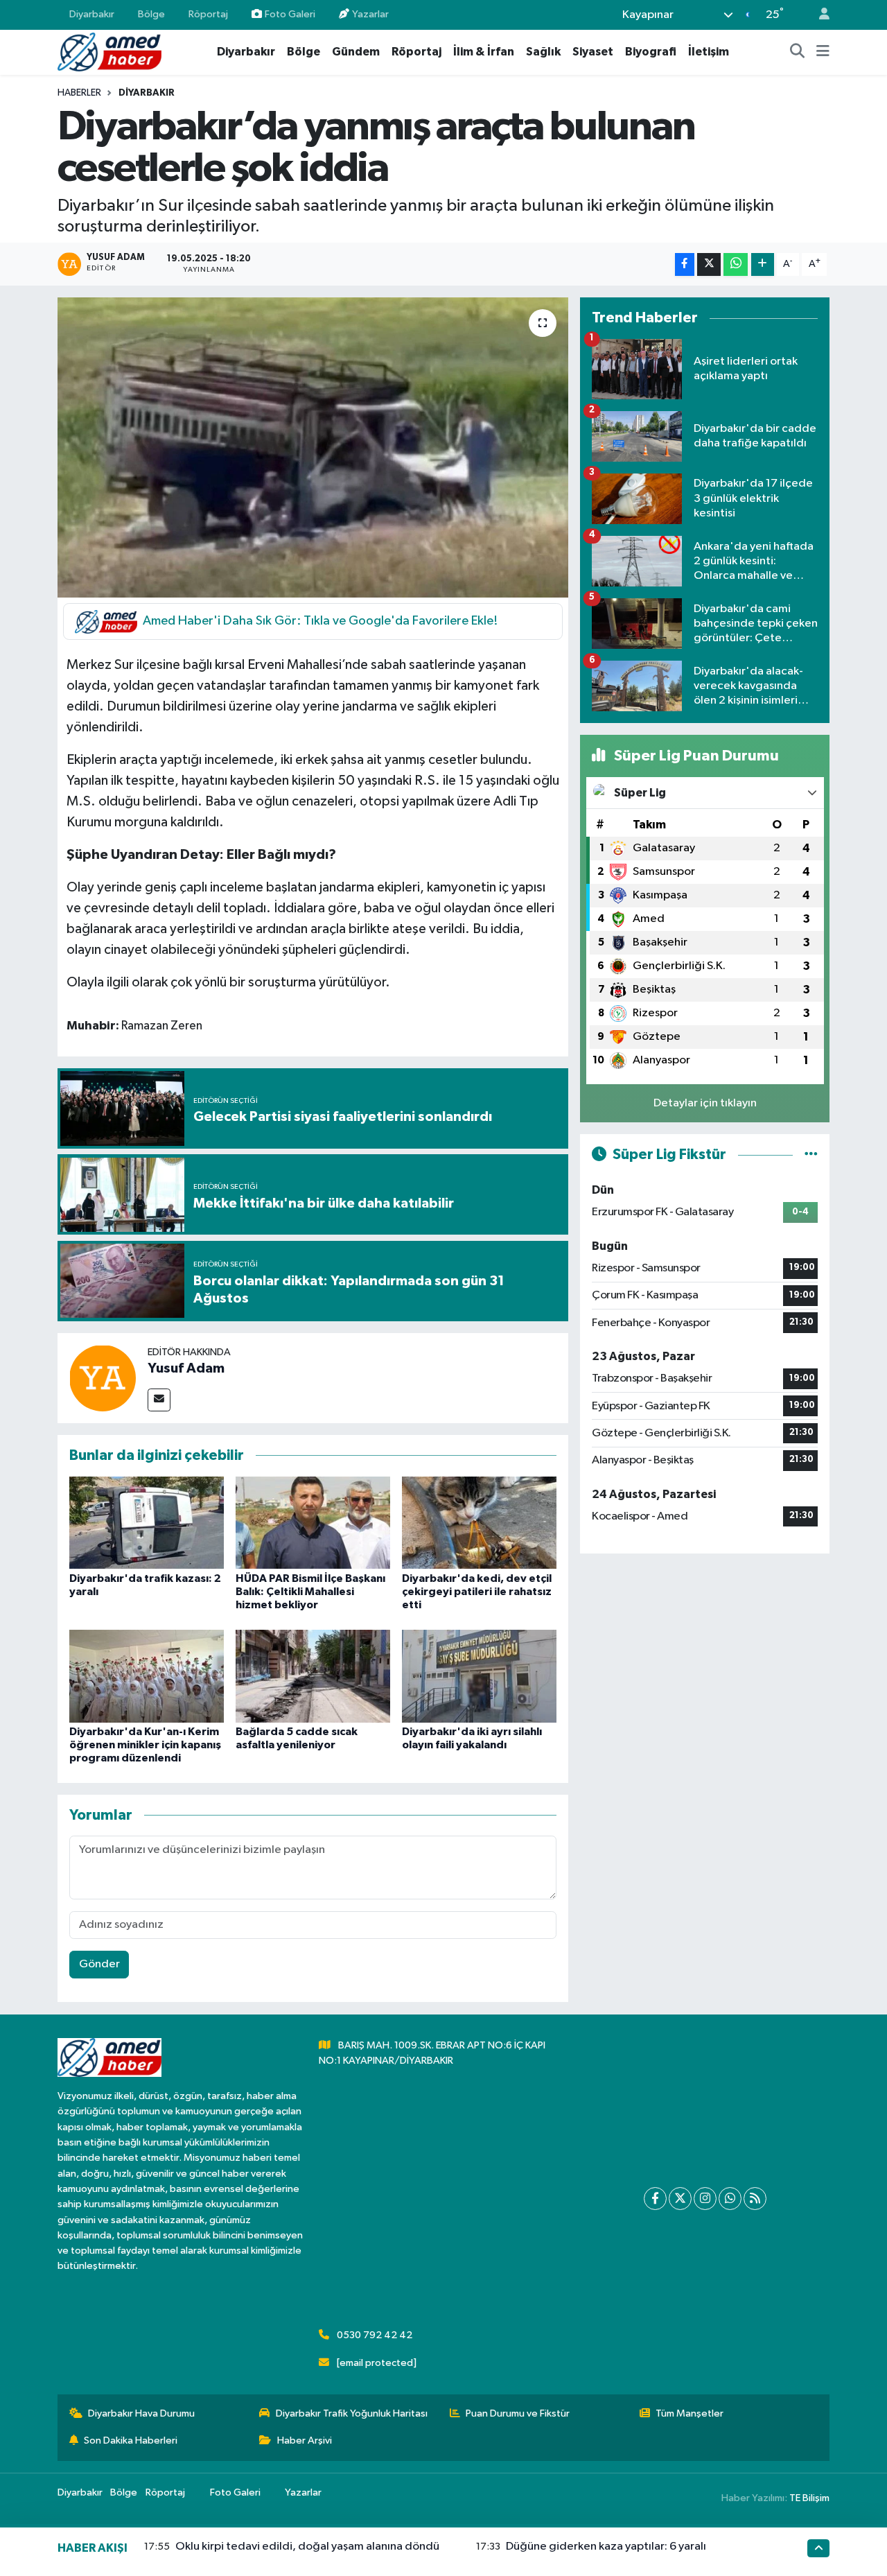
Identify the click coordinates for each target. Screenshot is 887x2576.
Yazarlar (370, 14)
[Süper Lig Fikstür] (811, 1155)
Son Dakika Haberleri (131, 2440)
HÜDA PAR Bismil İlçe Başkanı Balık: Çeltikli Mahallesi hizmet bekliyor (310, 1592)
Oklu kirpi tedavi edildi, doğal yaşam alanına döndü (307, 2547)
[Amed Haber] (109, 52)
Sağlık (543, 52)
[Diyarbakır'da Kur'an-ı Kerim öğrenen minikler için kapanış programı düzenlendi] (147, 1676)
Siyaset (593, 52)
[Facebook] (655, 2199)
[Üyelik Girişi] (818, 15)
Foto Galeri (290, 14)
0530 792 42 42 (375, 2335)
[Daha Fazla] (763, 264)
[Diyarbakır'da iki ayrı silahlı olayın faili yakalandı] (479, 1676)
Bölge (151, 14)
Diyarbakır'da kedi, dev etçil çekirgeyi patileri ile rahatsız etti (477, 1592)
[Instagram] (705, 2199)
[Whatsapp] (730, 2199)
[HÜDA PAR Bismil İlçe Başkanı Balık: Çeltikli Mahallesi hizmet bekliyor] (313, 1523)
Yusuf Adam (186, 1368)
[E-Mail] (159, 1400)
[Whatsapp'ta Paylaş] (736, 264)
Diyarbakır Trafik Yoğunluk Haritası (352, 2413)
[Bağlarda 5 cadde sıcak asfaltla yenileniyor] (313, 1676)
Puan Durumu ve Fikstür (518, 2413)
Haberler (79, 93)
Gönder (99, 1964)
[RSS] (755, 2199)
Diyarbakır (92, 14)
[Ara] (798, 52)
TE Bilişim (809, 2498)
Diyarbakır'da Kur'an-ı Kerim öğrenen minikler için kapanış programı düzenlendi (145, 1745)
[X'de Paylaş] (709, 264)
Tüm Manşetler (690, 2413)
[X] (680, 2199)
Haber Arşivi (305, 2440)
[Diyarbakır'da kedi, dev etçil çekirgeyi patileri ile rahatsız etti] (479, 1523)
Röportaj (208, 14)
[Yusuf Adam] (103, 1378)
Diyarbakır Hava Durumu (141, 2413)
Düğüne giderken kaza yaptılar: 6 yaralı (606, 2547)
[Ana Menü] (823, 52)
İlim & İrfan (484, 52)
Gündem (356, 52)
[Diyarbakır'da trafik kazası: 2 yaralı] (147, 1523)
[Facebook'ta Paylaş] (685, 264)
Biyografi (651, 52)
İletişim (709, 52)
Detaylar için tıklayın (705, 1103)
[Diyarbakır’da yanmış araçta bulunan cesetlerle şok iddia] (313, 447)
